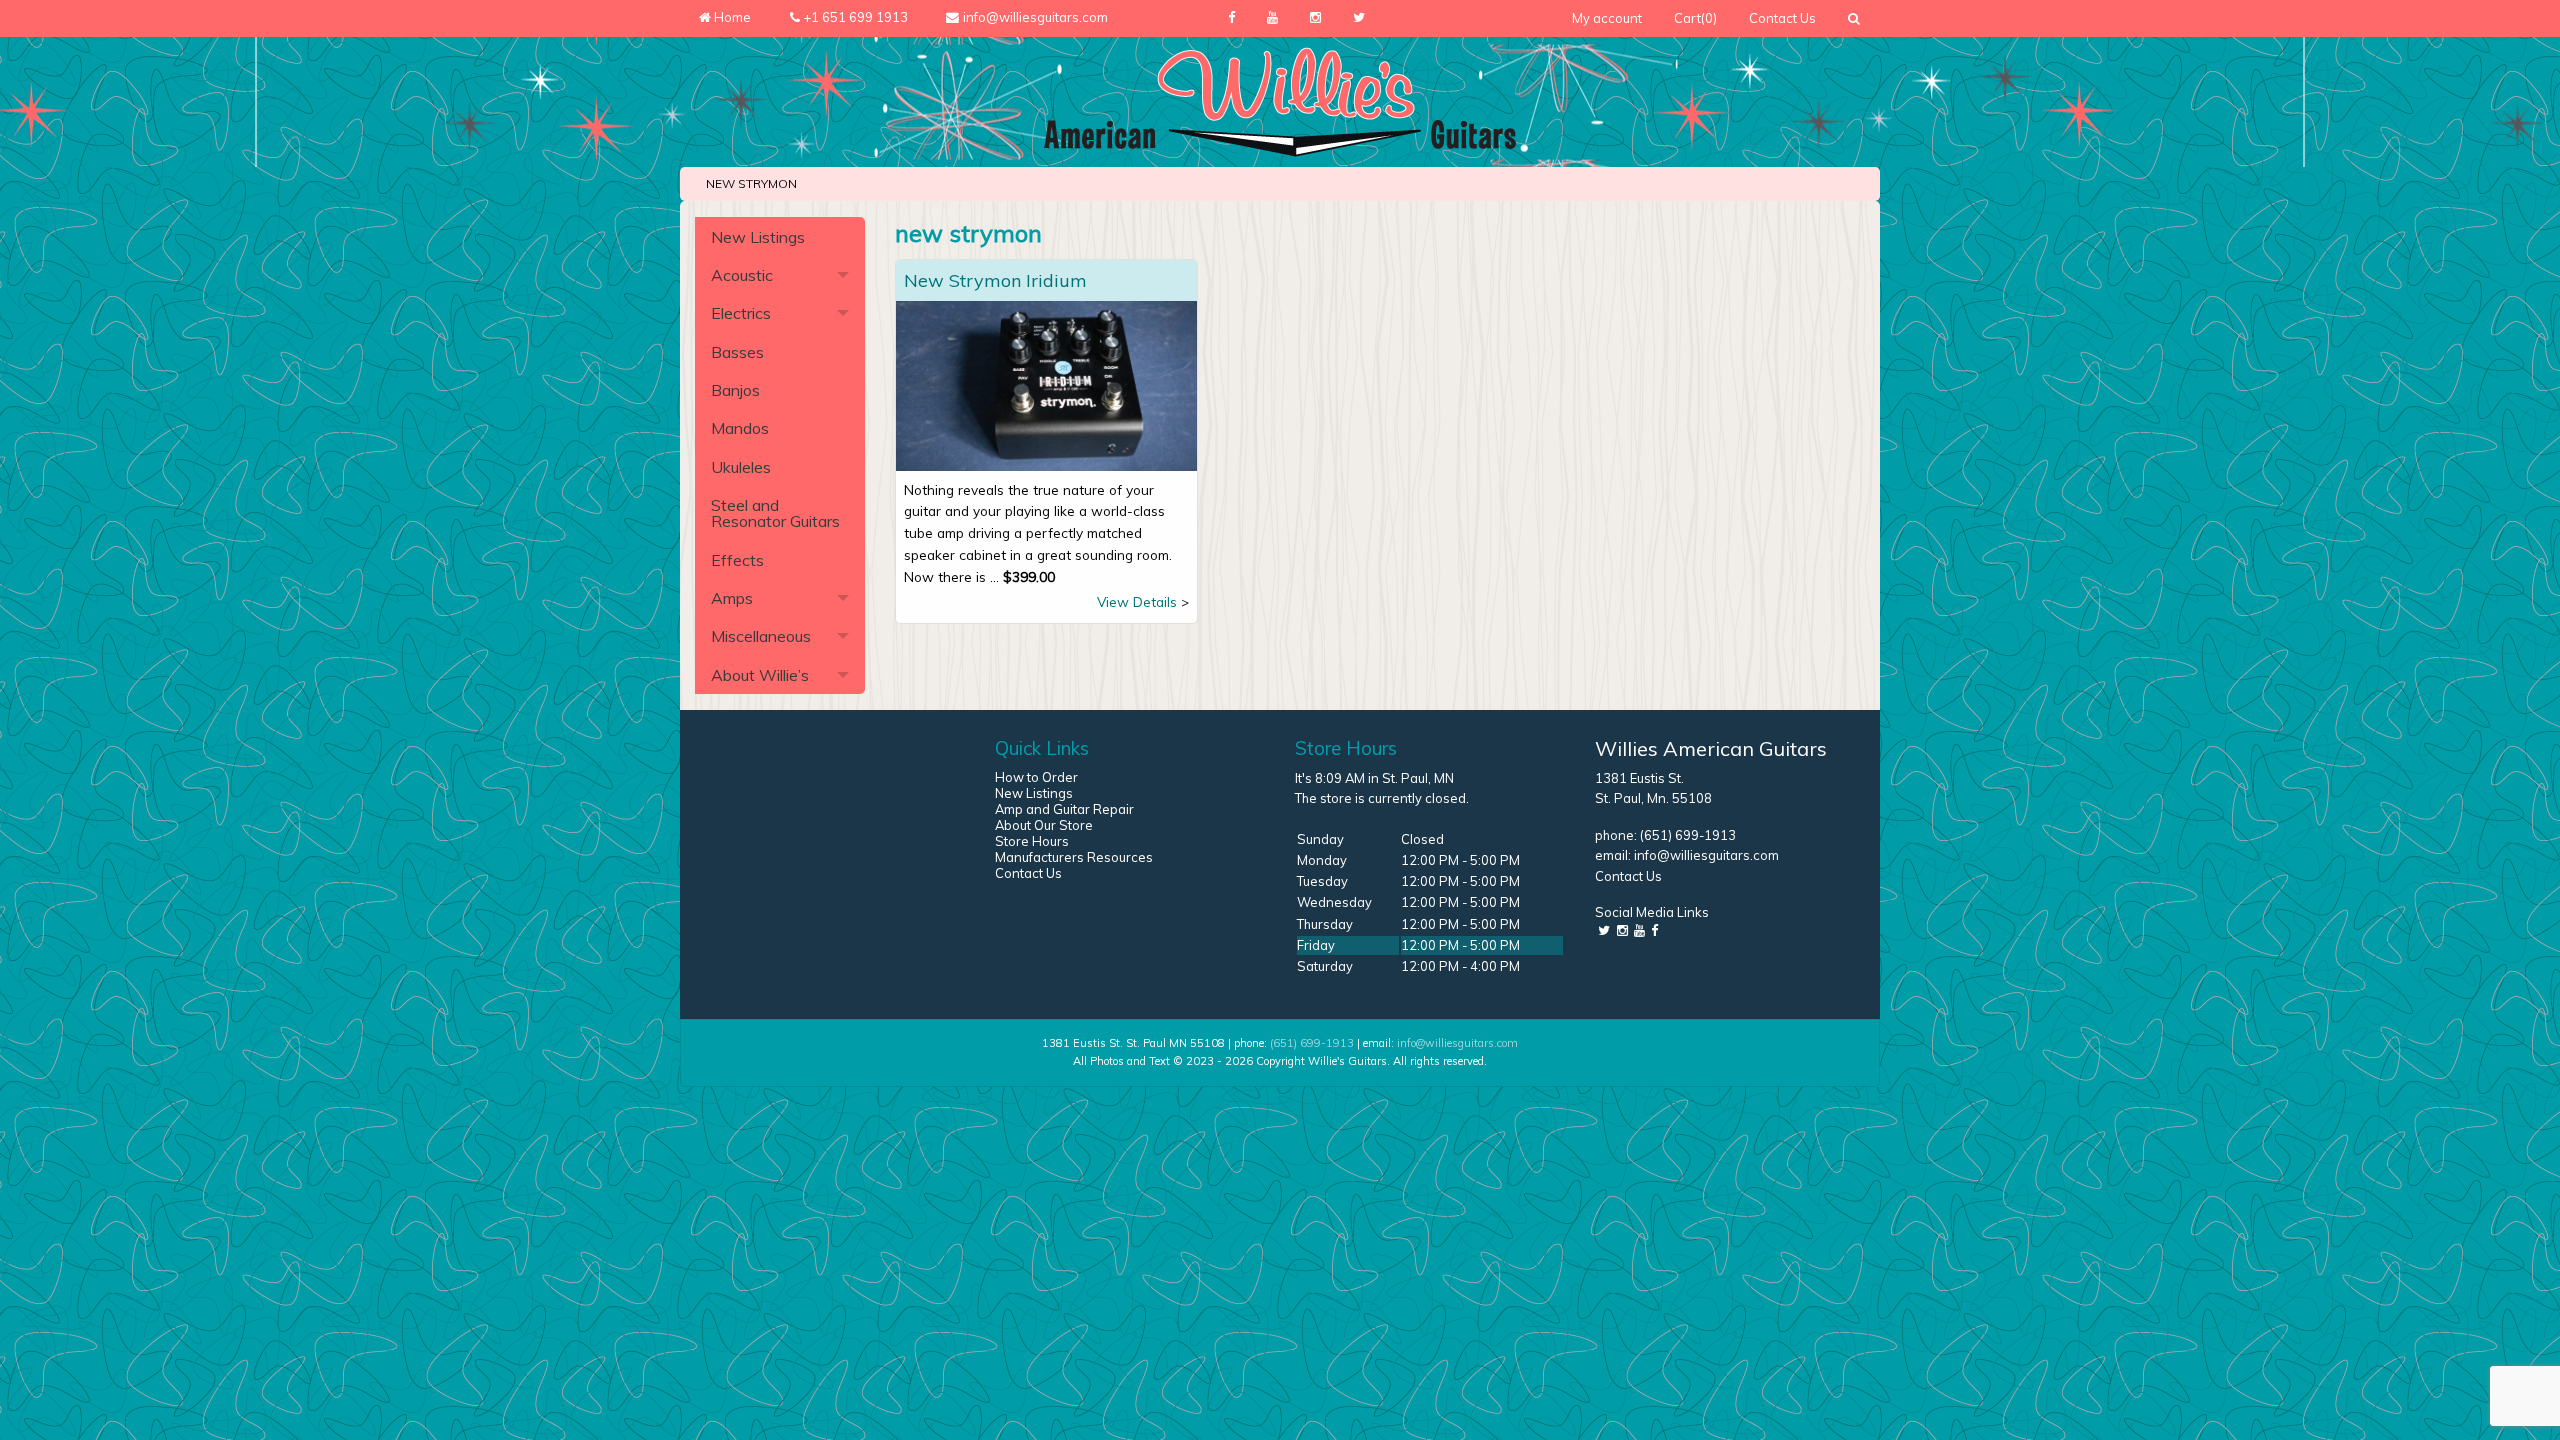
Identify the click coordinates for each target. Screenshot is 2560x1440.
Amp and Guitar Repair (1064, 809)
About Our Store (1044, 825)
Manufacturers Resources (1074, 857)
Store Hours (1032, 841)
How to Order (1036, 777)
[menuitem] (1607, 18)
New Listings (758, 237)
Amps (732, 598)
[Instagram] (1315, 18)
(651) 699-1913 (1688, 835)
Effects (737, 560)
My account (1607, 18)
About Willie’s (760, 675)
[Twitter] (1359, 18)
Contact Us (1782, 18)
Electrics (741, 313)
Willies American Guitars (1711, 748)
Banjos (735, 390)
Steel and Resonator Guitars (775, 513)
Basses (737, 352)
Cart (1695, 18)
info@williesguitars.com (1706, 855)
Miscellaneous (761, 636)
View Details (1137, 601)
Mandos (740, 428)
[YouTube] (1272, 18)
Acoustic (742, 275)
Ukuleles (741, 467)
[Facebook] (1231, 18)
